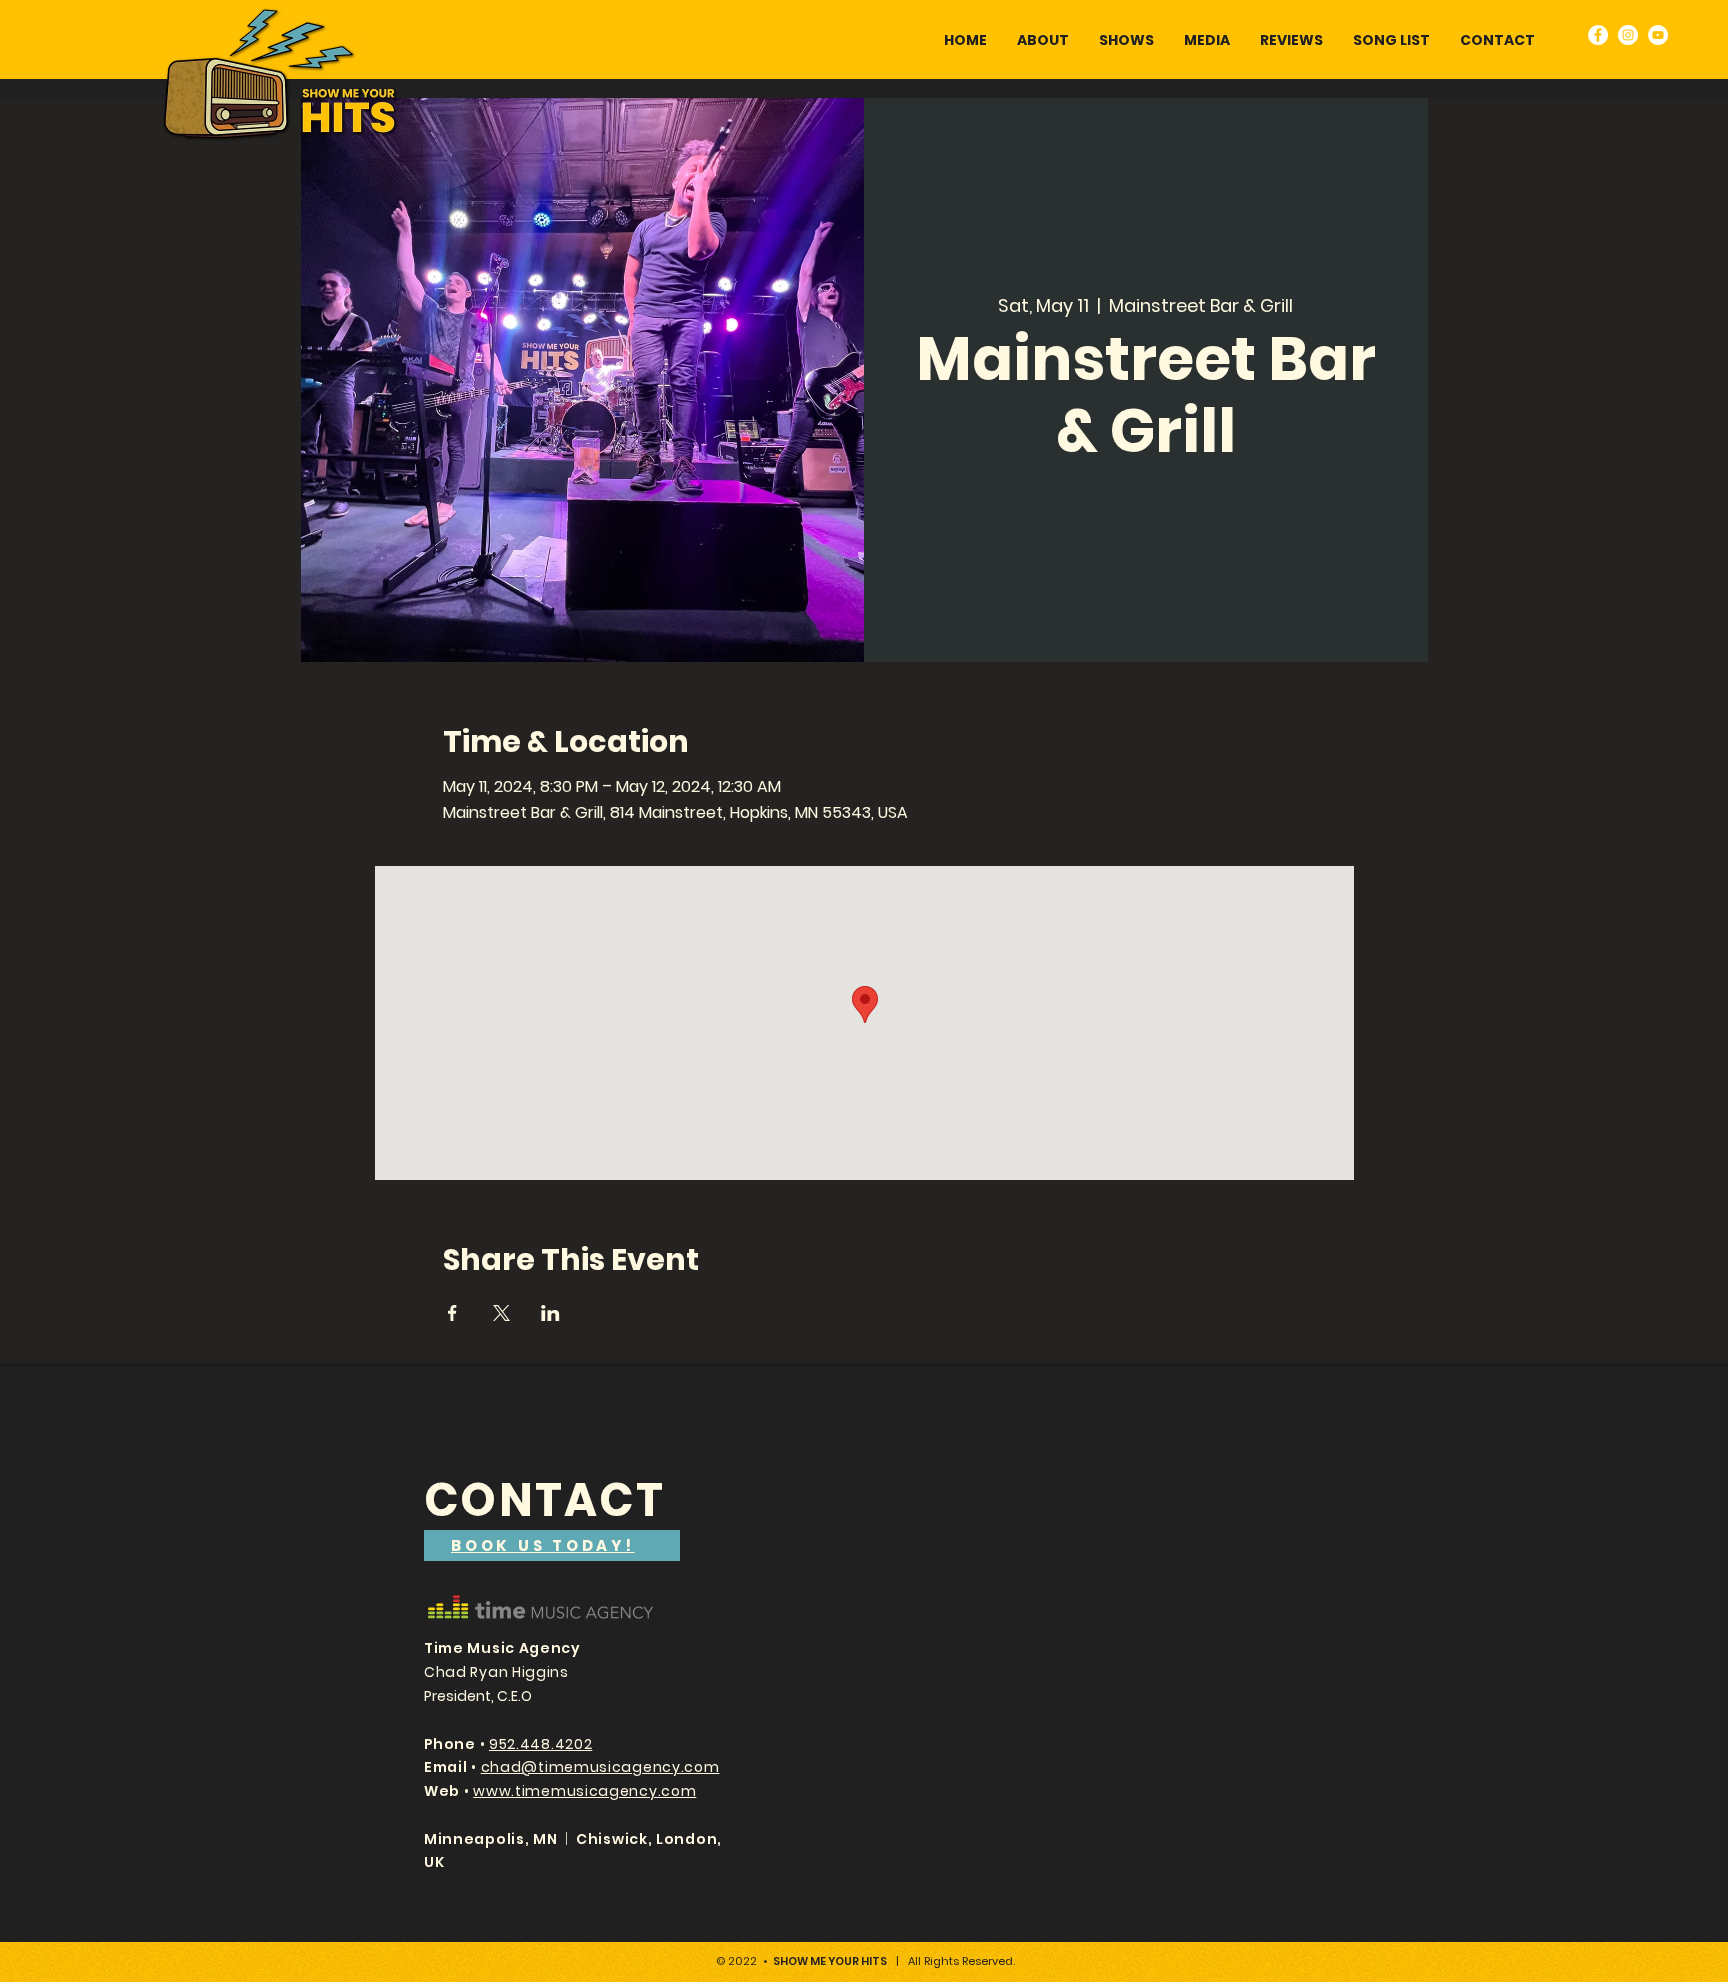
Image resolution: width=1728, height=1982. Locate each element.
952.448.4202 (540, 1744)
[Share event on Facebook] (452, 1313)
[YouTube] (1658, 35)
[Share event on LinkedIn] (550, 1313)
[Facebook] (1598, 35)
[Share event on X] (501, 1313)
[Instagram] (1628, 35)
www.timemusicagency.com (584, 1791)
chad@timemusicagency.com (600, 1767)
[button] (1207, 40)
